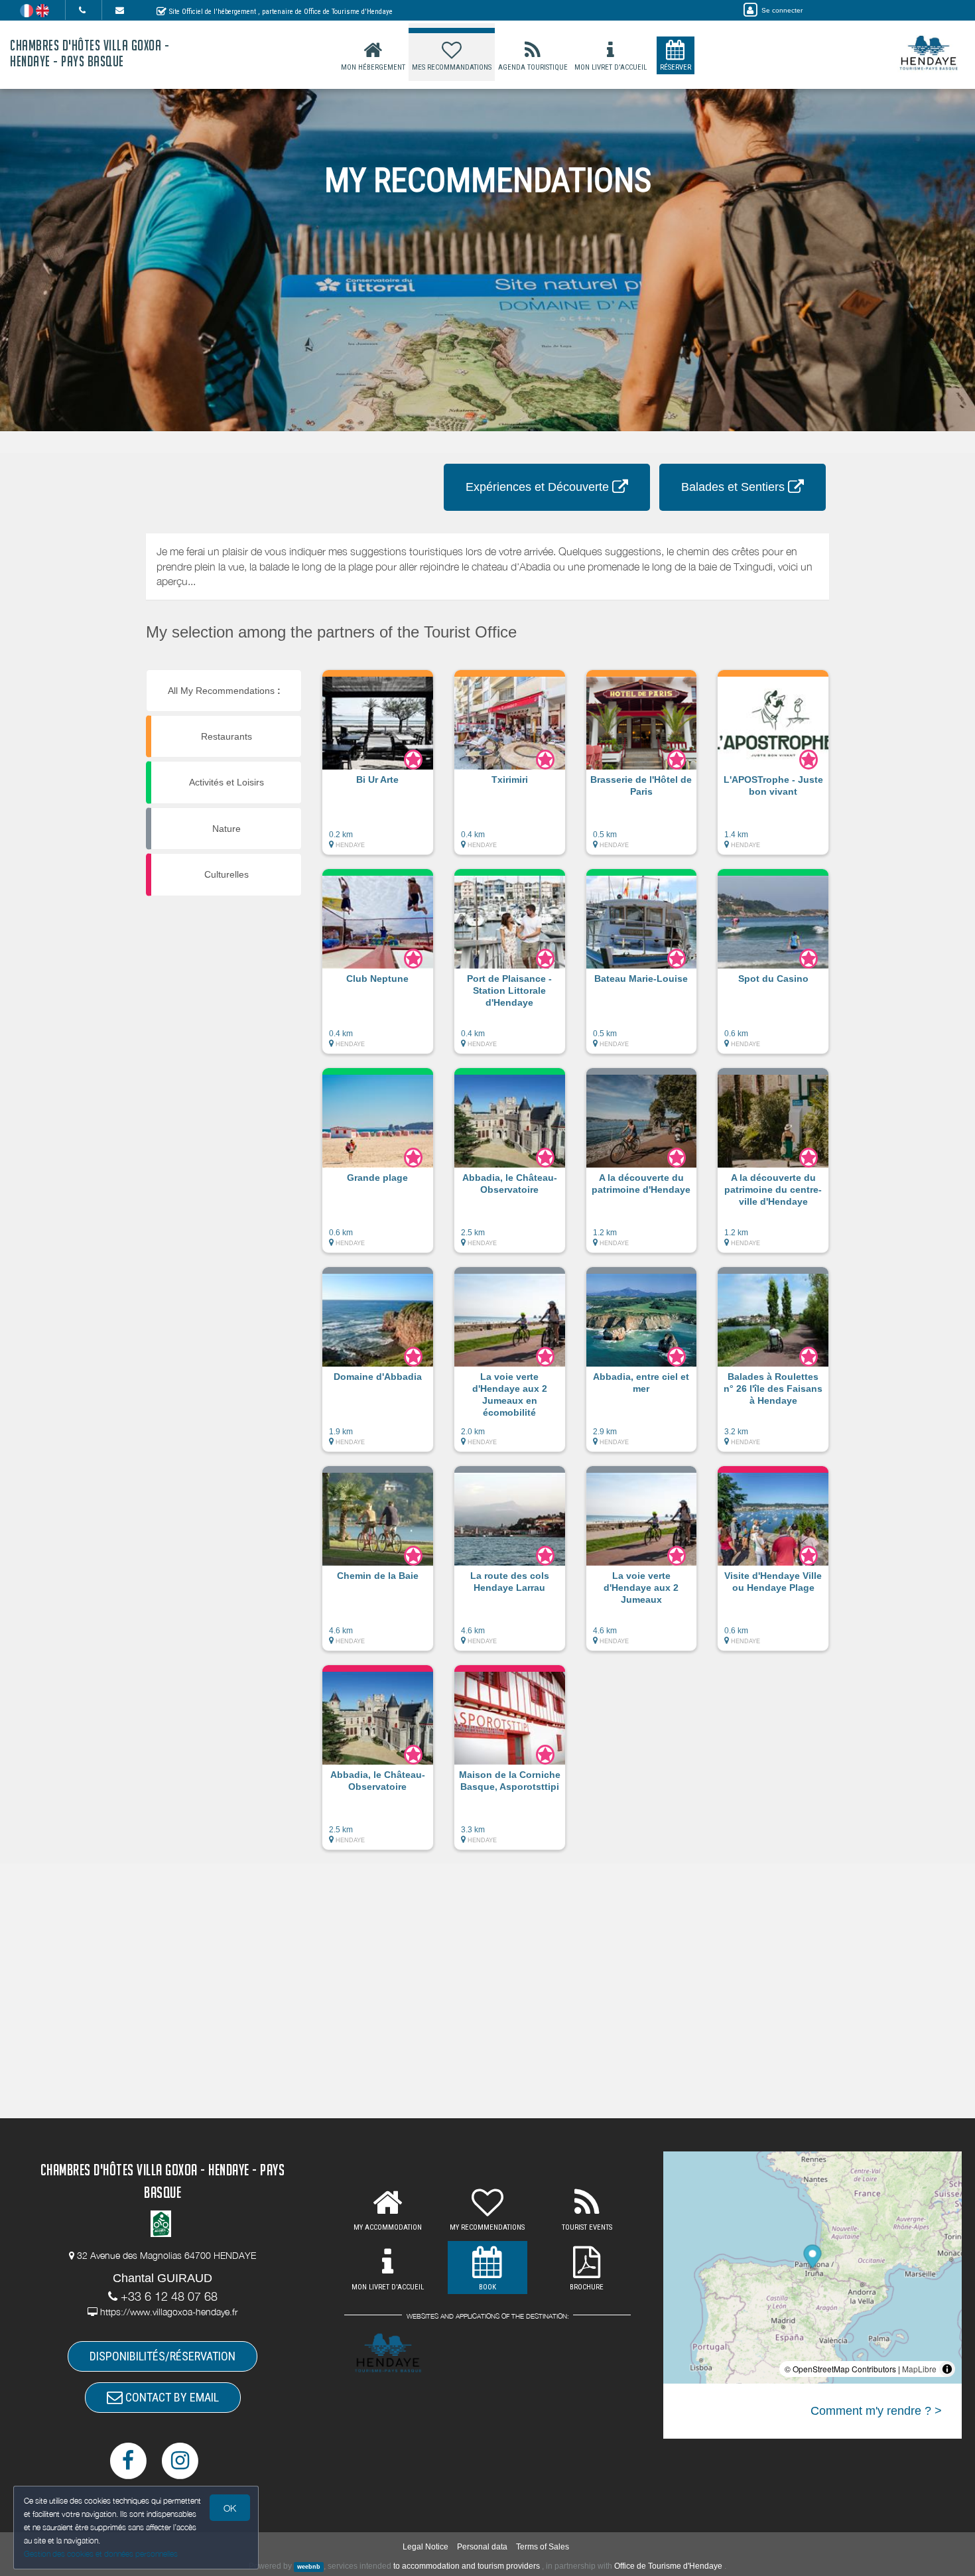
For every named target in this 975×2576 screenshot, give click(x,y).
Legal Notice (425, 2547)
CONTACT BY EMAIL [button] (171, 2397)
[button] (378, 769)
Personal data (482, 2547)
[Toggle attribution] (947, 2369)
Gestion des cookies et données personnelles (101, 2554)
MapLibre (919, 2369)
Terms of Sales (543, 2547)
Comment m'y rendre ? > (876, 2411)
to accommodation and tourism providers (467, 2566)
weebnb (309, 2567)
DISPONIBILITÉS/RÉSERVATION (162, 2356)
